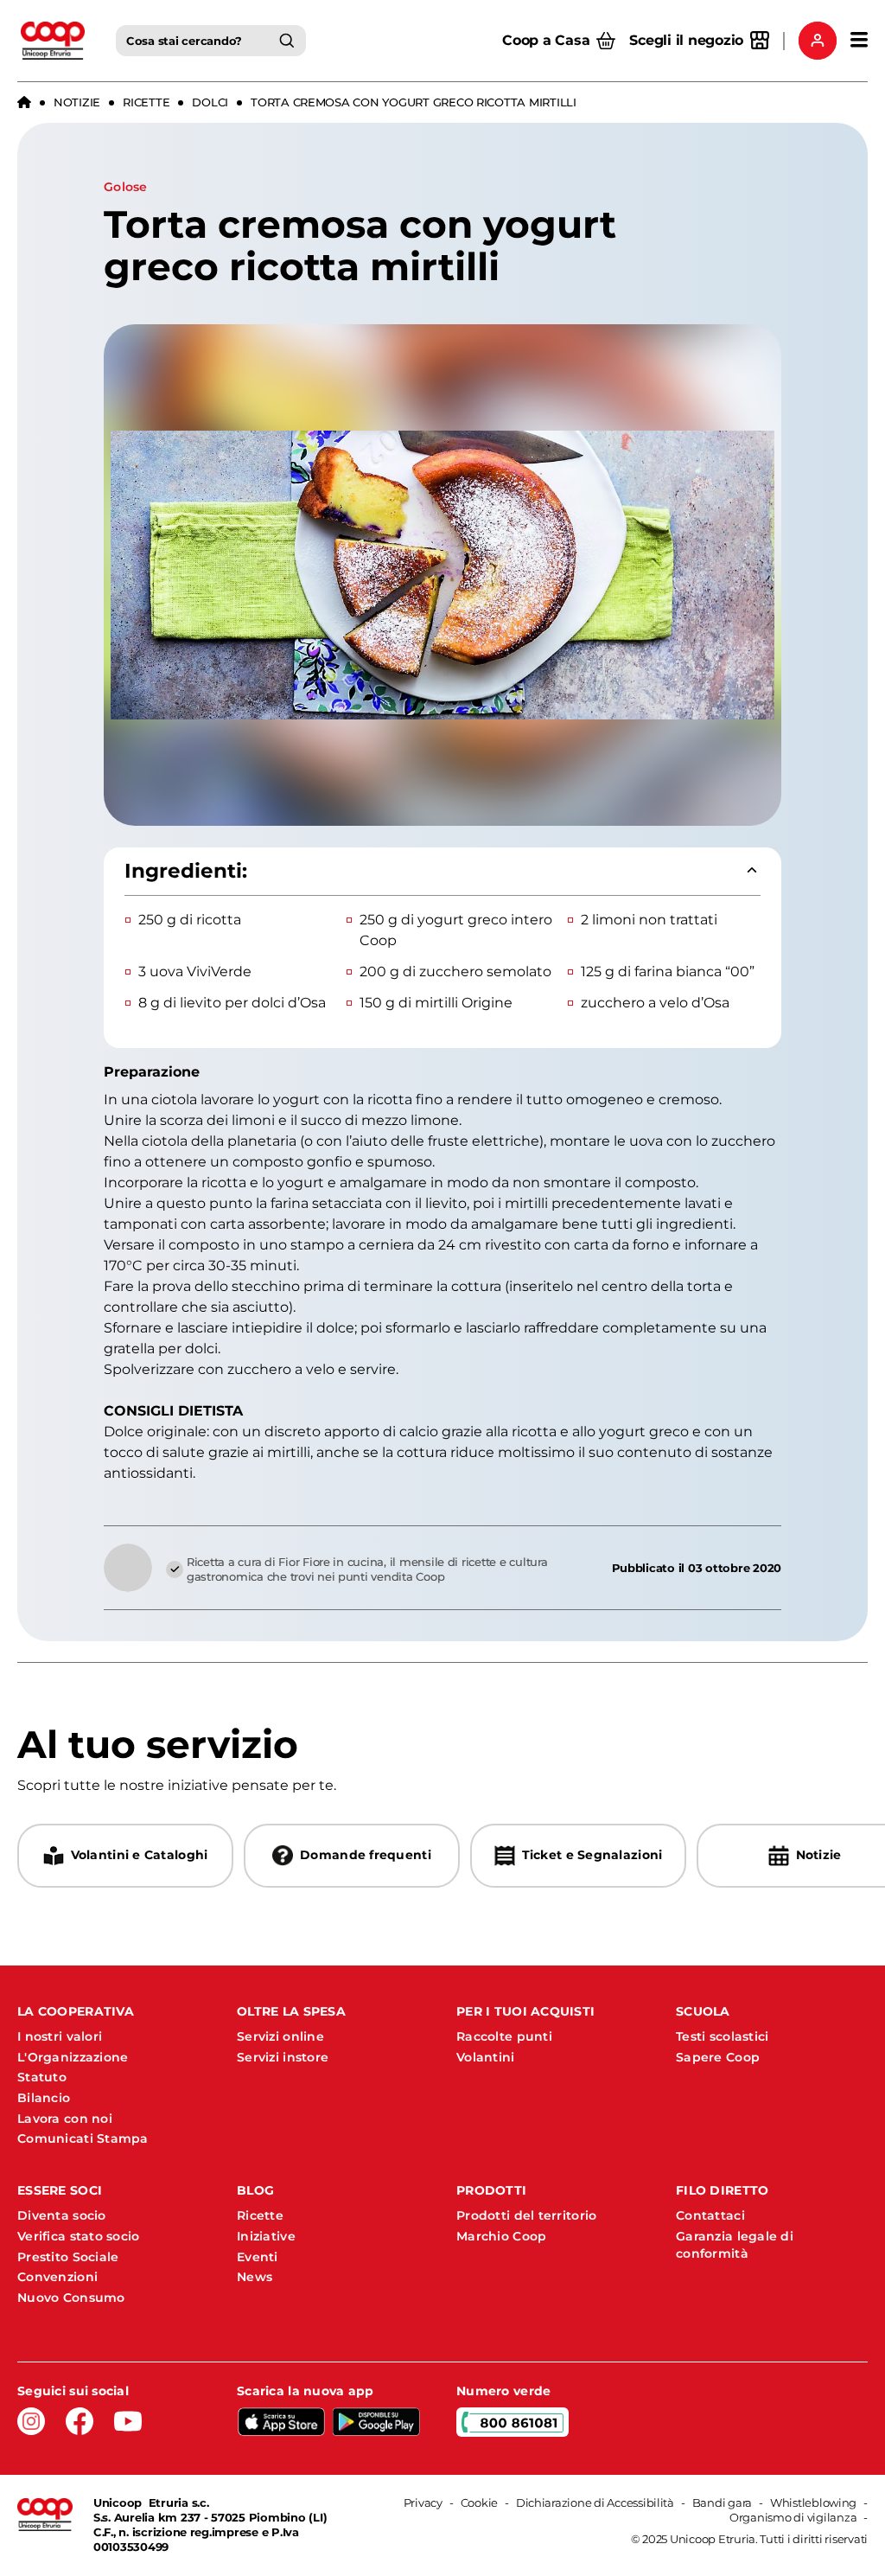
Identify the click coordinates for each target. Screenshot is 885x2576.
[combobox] (211, 41)
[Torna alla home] (24, 103)
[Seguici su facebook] (80, 2421)
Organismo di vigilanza (793, 2517)
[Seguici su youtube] (128, 2421)
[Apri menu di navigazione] (859, 41)
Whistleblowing (813, 2502)
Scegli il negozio (686, 40)
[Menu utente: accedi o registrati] (818, 41)
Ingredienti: (186, 871)
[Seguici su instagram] (31, 2421)
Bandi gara (722, 2502)
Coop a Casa (546, 40)
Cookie (479, 2502)
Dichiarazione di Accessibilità (595, 2502)
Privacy (423, 2502)
